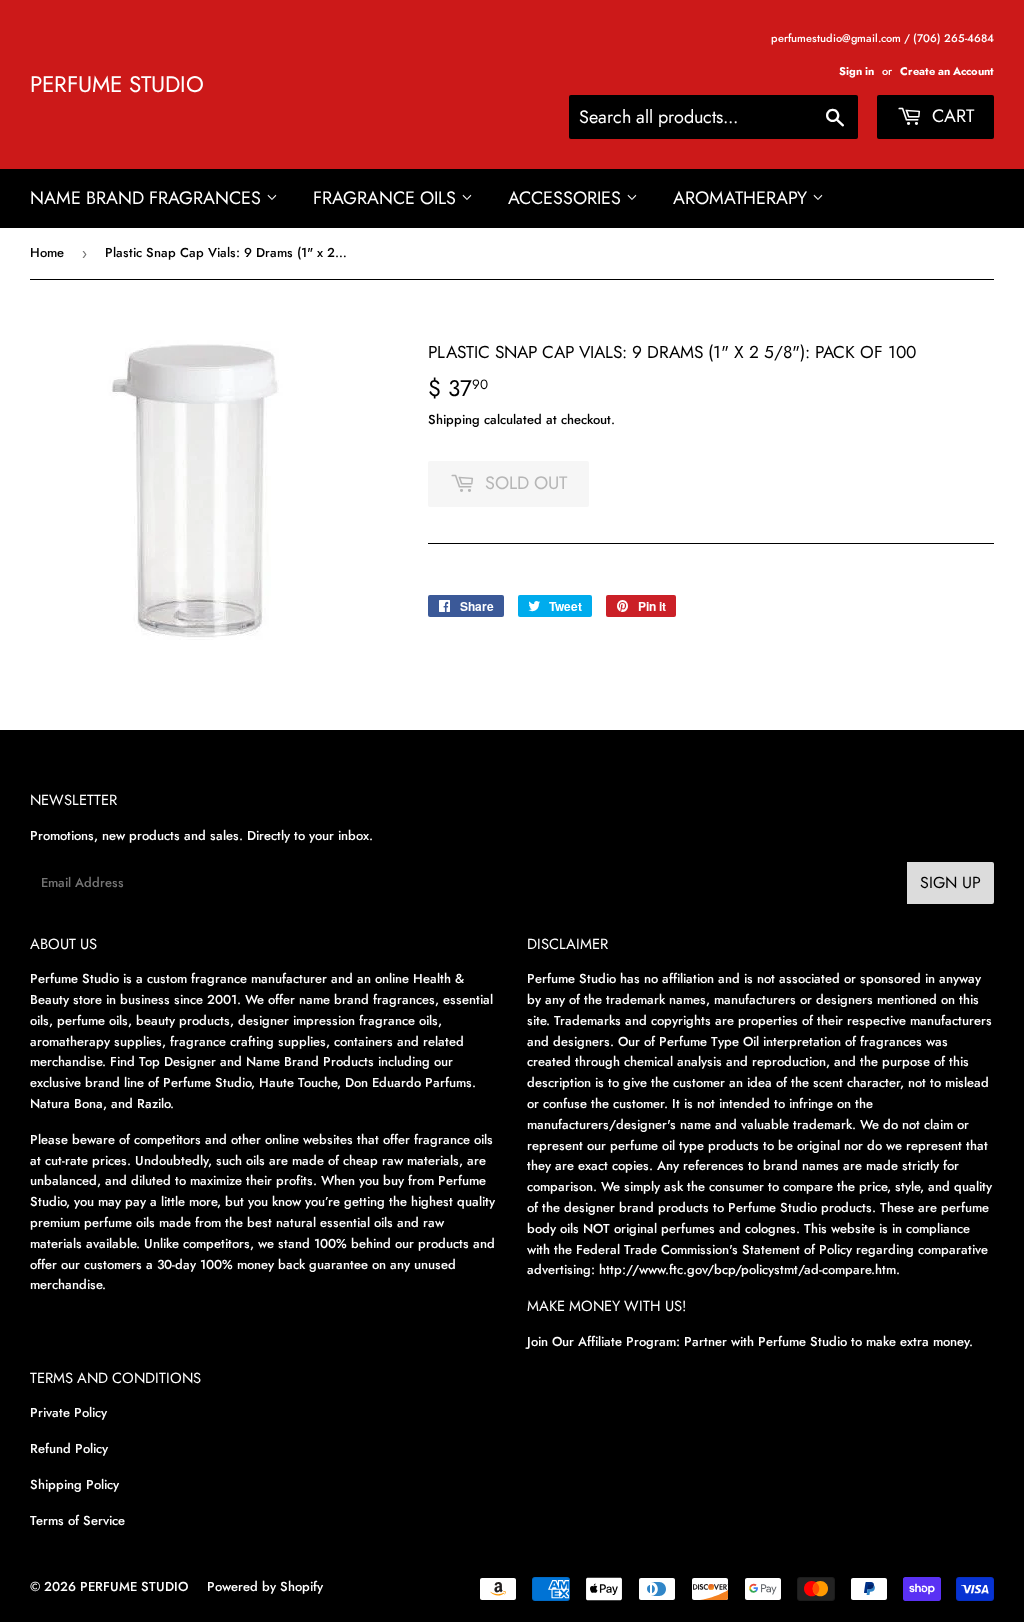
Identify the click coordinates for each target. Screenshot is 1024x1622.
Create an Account (947, 71)
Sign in (856, 71)
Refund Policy (69, 1448)
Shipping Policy (74, 1484)
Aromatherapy (742, 198)
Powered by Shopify (265, 1586)
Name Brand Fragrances (148, 198)
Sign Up (950, 882)
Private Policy (68, 1412)
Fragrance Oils (387, 198)
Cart (950, 116)
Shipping (454, 419)
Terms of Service (77, 1520)
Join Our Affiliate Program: (603, 1341)
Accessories (567, 198)
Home (47, 252)
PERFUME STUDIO (117, 84)
